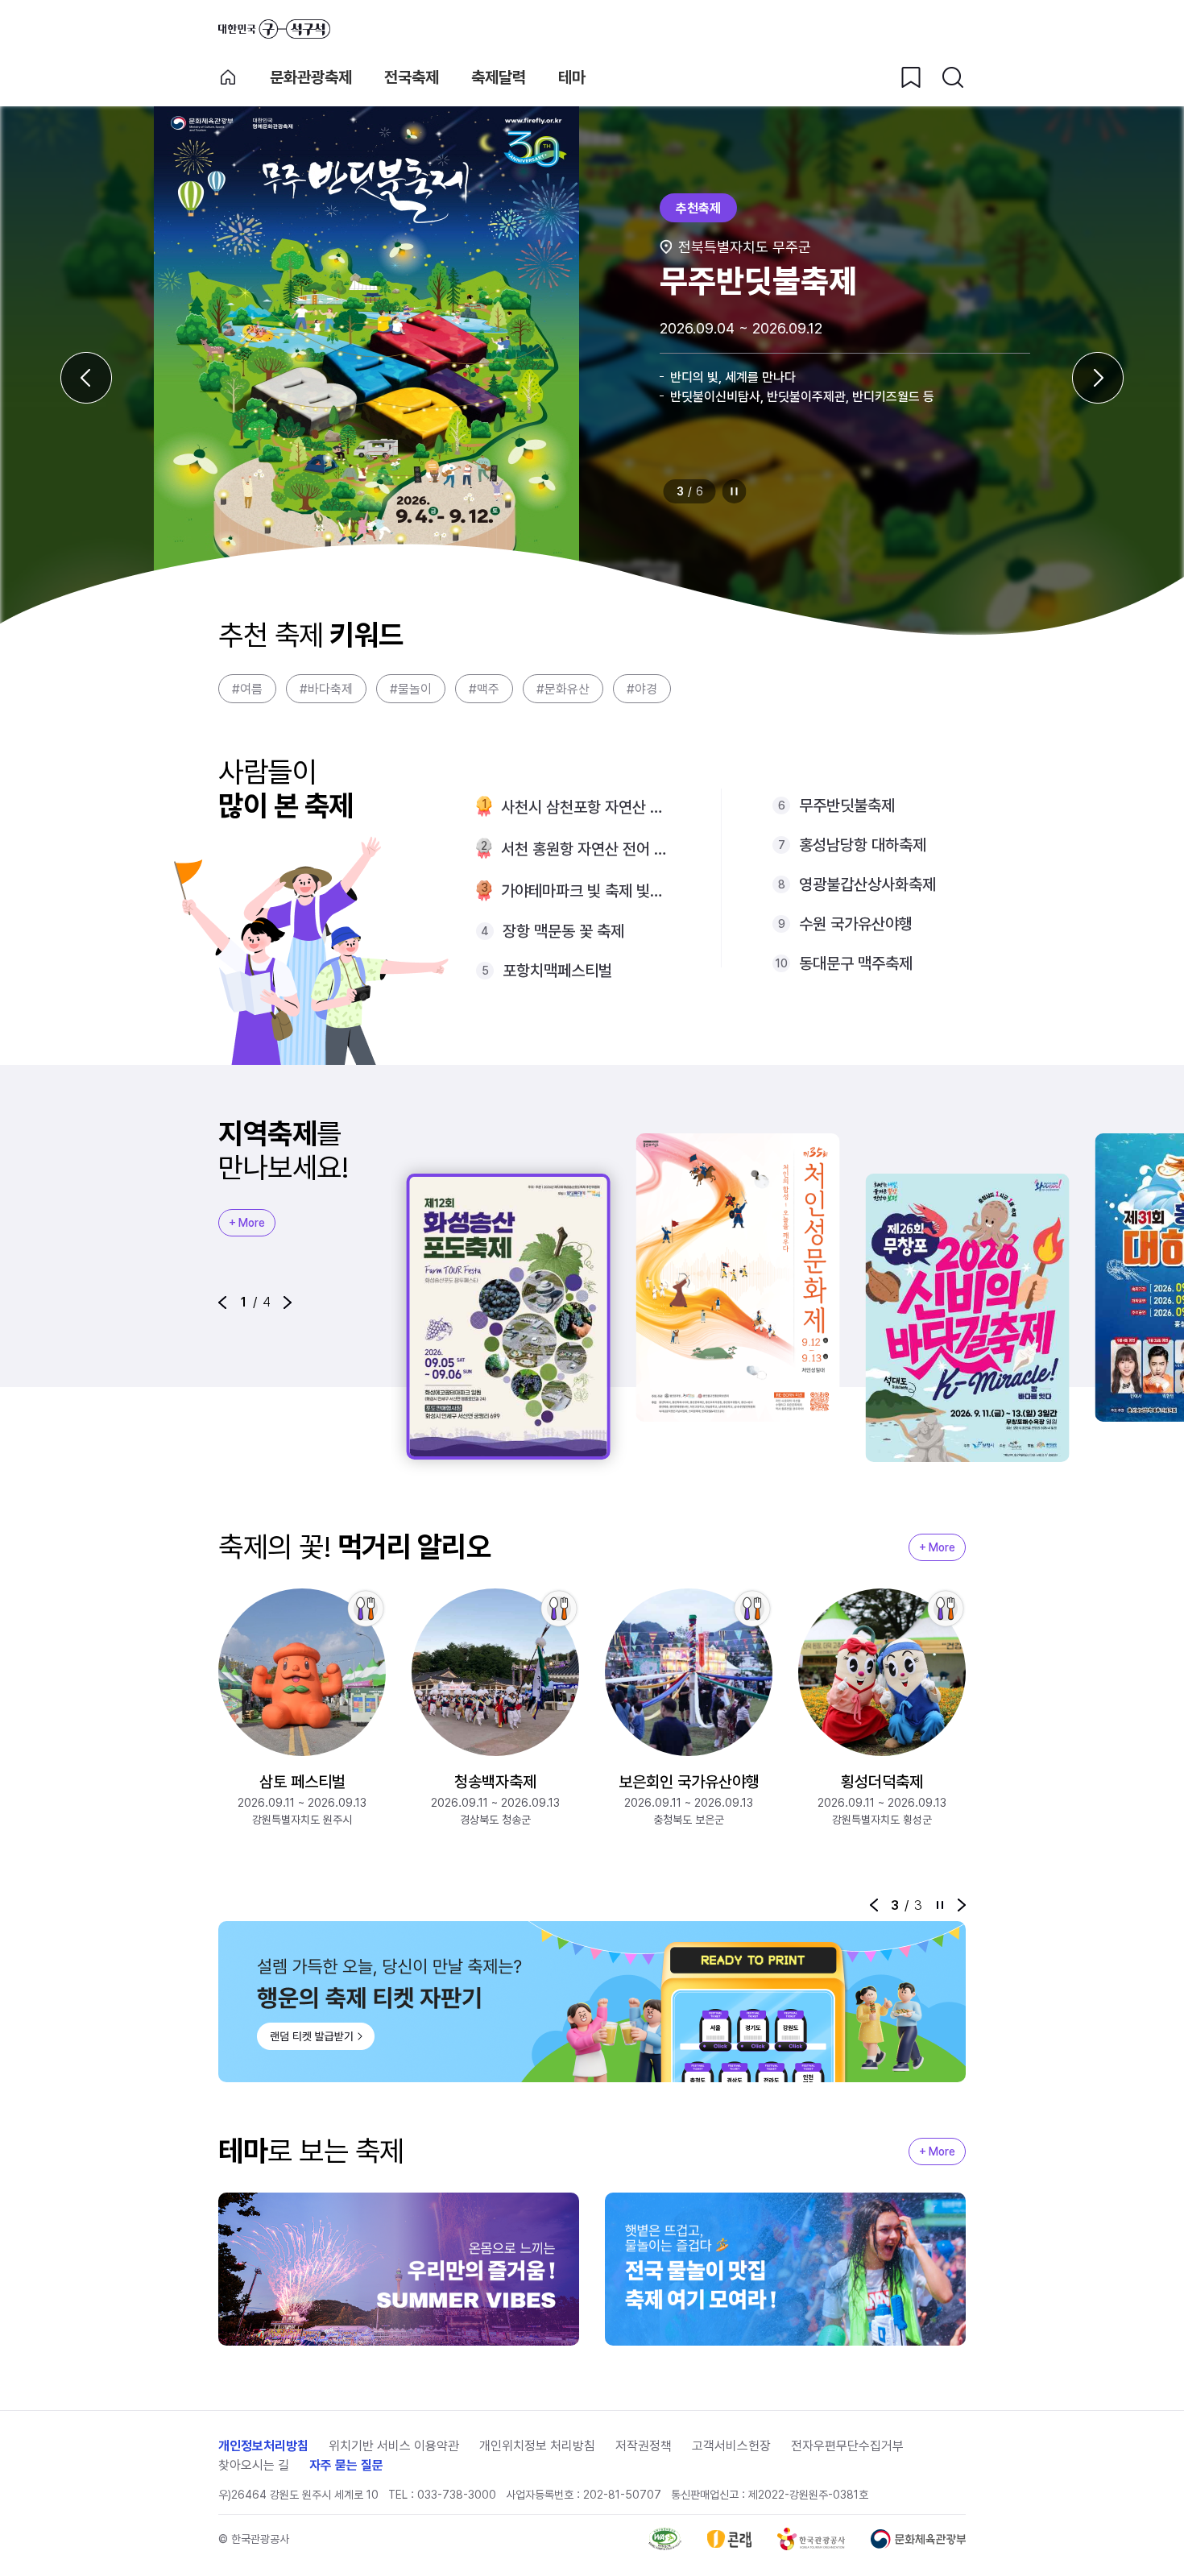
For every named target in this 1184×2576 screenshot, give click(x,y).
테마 (572, 77)
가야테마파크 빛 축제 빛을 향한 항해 (585, 891)
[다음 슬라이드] (1098, 378)
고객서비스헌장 (731, 2446)
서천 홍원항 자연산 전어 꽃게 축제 (585, 849)
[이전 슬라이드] (86, 378)
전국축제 (412, 77)
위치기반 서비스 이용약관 (394, 2446)
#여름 (247, 689)
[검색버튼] (953, 77)
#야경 (642, 689)
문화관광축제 (311, 77)
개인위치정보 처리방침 (537, 2446)
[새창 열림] (665, 2539)
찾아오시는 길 (254, 2465)
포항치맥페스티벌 (557, 971)
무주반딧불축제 (847, 806)
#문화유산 (563, 689)
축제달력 (499, 77)
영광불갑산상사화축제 (867, 884)
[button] (222, 1302)
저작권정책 (644, 2446)
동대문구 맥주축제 (856, 963)
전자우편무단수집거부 (847, 2446)
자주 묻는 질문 (346, 2465)
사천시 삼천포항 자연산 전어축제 (585, 807)
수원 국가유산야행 (856, 924)
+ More (247, 1223)
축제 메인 (228, 77)
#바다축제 (326, 689)
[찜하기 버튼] (911, 77)
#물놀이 (411, 689)
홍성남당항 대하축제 (863, 845)
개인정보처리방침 (263, 2446)
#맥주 (484, 689)
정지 (735, 491)
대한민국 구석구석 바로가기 (274, 29)
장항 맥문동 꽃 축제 (563, 931)
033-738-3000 (457, 2495)
